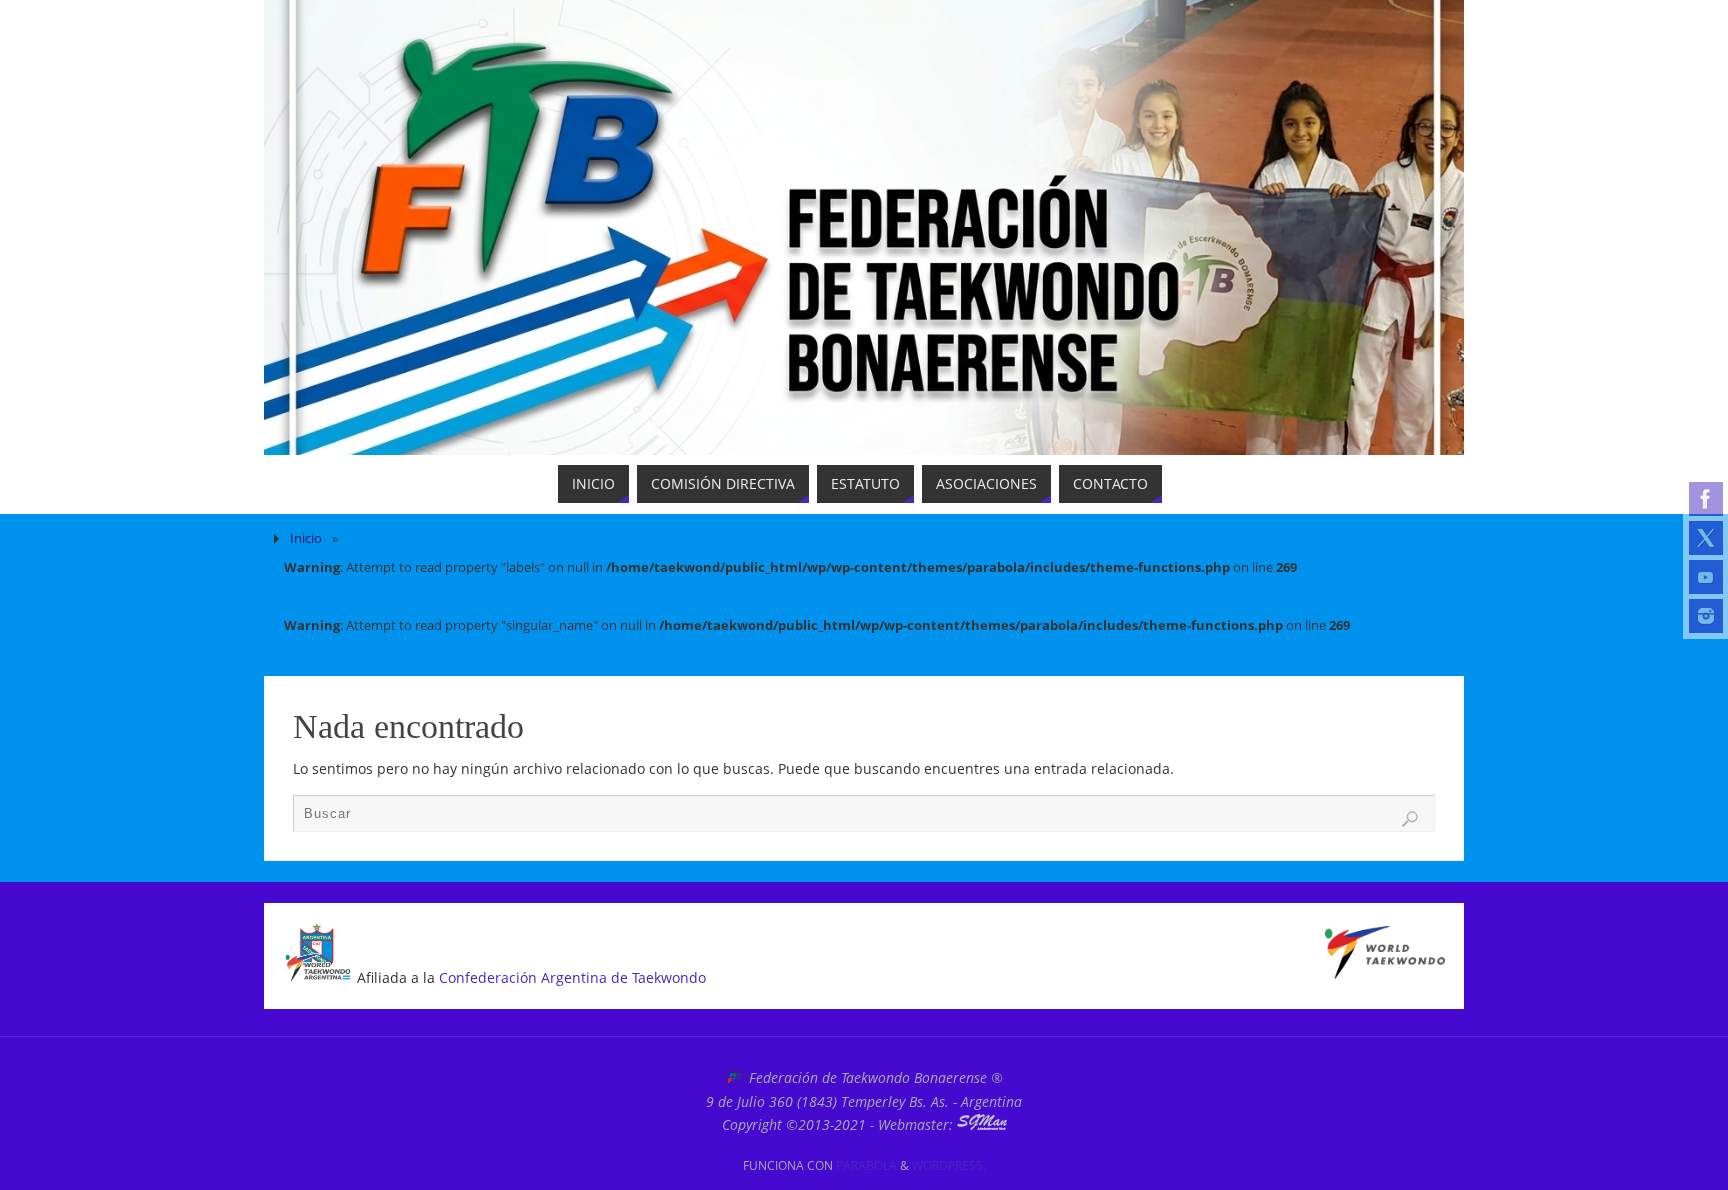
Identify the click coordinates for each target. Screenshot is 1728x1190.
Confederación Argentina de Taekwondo (572, 977)
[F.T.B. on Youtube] (1706, 577)
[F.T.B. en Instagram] (1706, 616)
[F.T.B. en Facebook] (1706, 499)
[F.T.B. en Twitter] (1706, 538)
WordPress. (949, 1165)
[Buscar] (1410, 819)
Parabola (866, 1165)
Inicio (306, 538)
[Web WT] (1385, 973)
